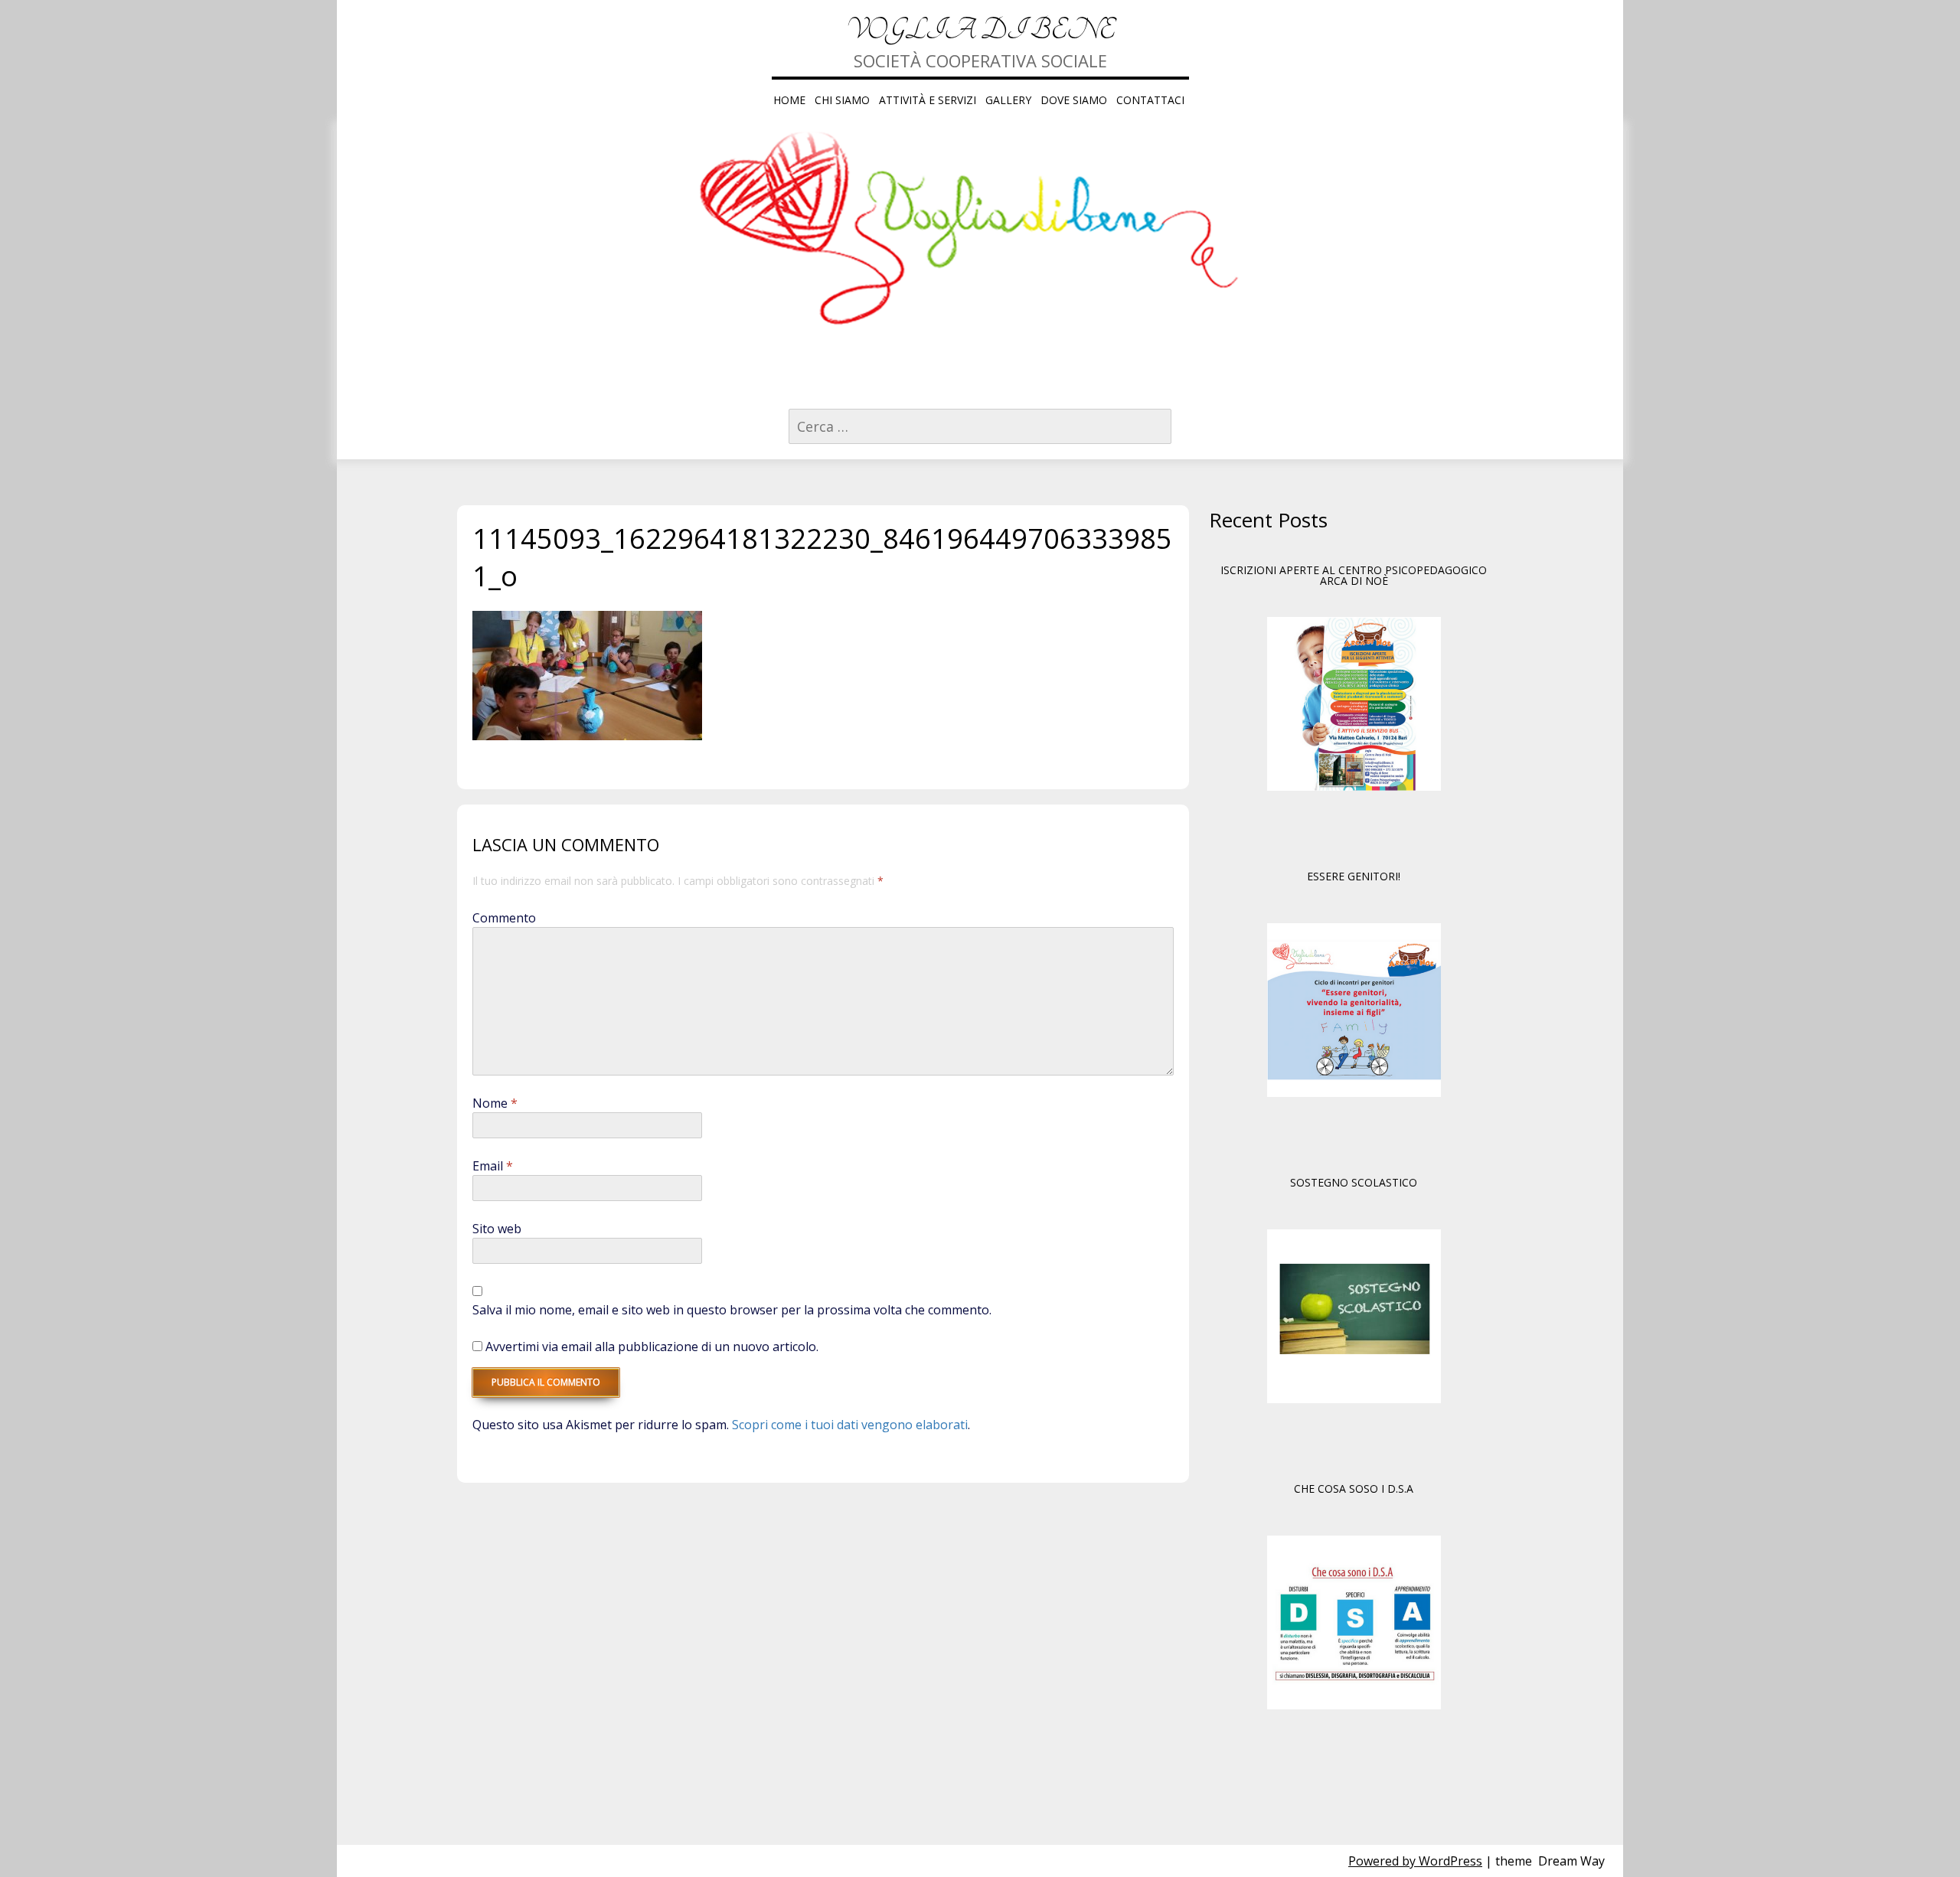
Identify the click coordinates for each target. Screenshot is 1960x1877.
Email (493, 1166)
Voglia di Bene (980, 30)
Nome (495, 1103)
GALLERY (1008, 100)
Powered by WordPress (1415, 1861)
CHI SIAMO (842, 100)
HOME (789, 100)
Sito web (497, 1229)
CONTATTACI (1150, 100)
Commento (504, 918)
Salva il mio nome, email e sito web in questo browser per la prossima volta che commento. (732, 1310)
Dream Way (1571, 1861)
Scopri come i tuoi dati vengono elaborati (850, 1425)
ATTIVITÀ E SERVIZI (928, 100)
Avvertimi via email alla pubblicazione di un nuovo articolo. (652, 1347)
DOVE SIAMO (1074, 100)
